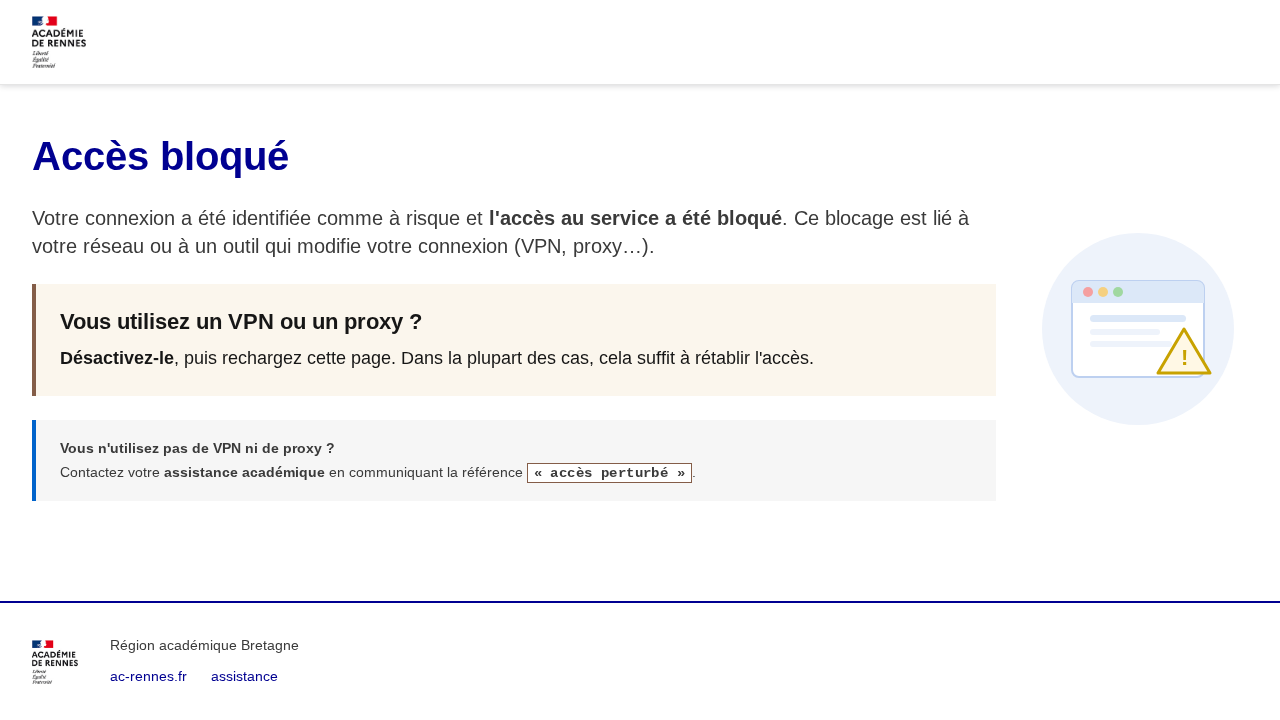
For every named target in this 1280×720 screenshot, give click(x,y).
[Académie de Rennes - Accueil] (55, 662)
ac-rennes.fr (148, 676)
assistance (244, 676)
